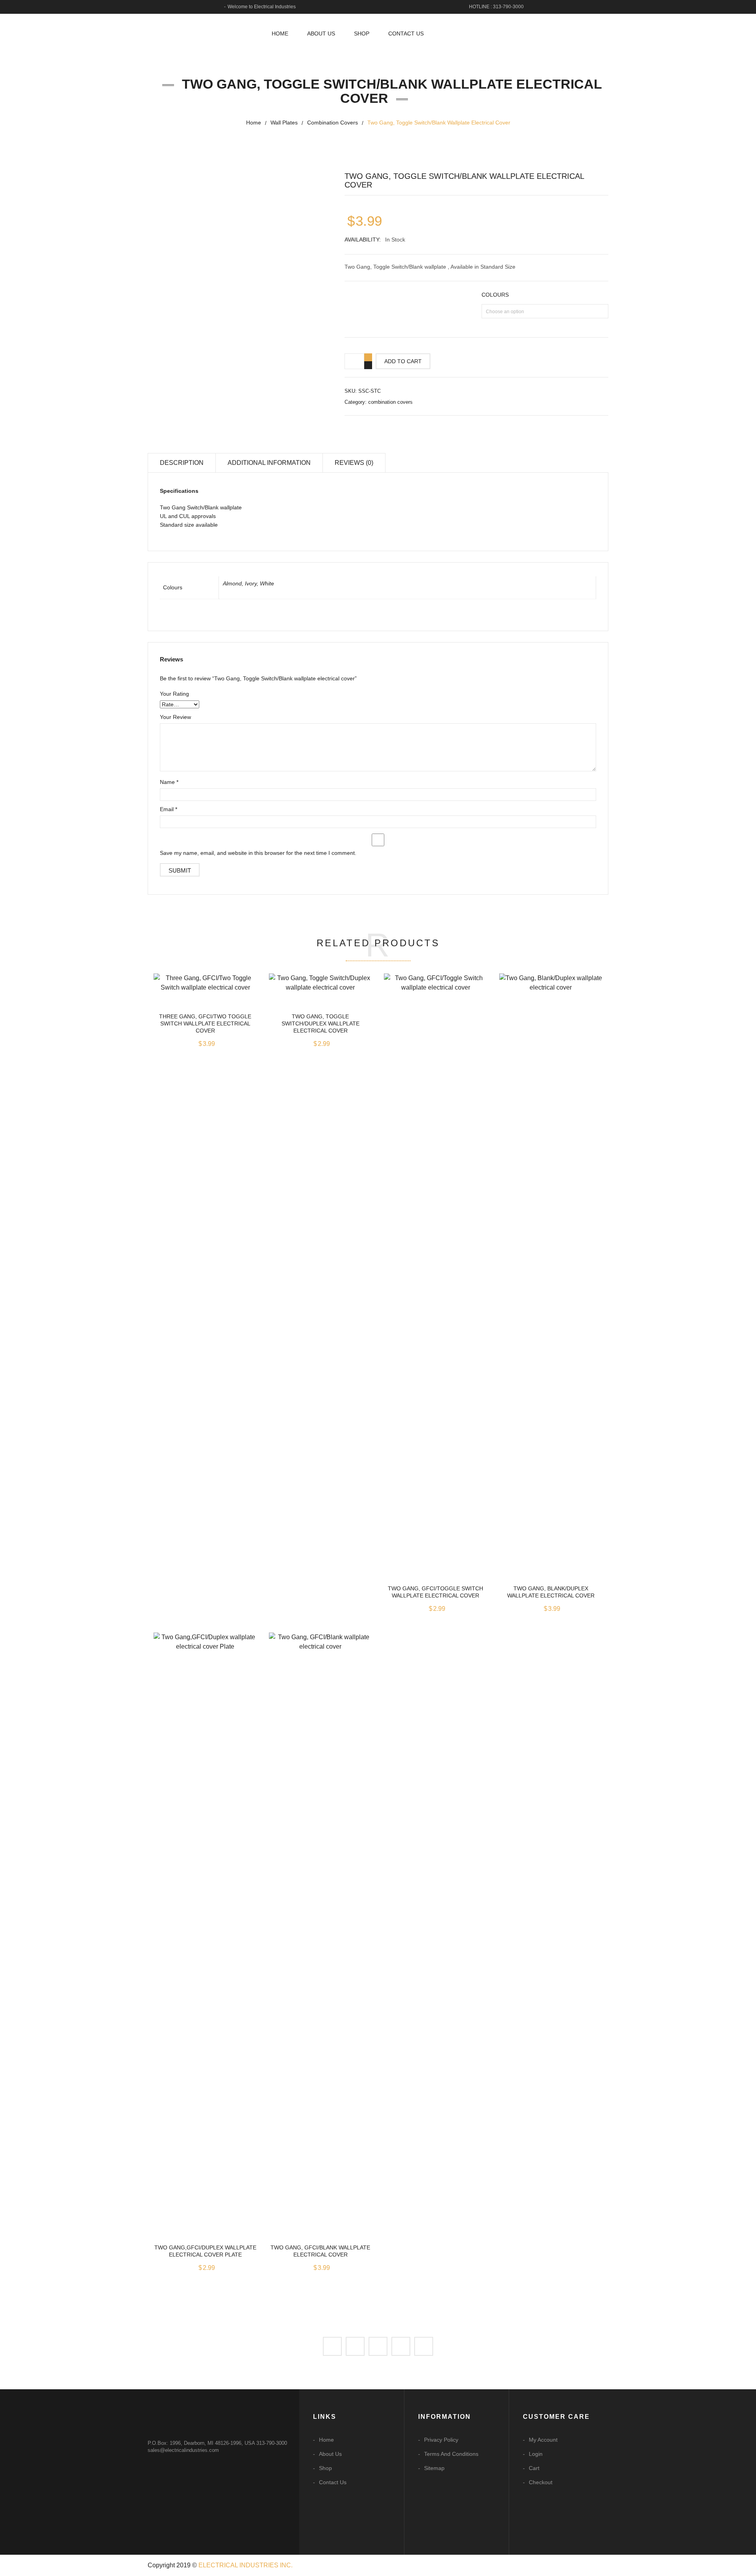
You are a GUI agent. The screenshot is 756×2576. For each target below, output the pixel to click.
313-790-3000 (272, 2443)
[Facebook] (332, 2346)
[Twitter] (355, 2346)
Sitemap (434, 2468)
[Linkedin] (378, 2346)
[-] (368, 365)
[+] (368, 357)
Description (182, 463)
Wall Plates (284, 123)
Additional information (269, 463)
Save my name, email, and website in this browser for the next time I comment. (258, 853)
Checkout (541, 2482)
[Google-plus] (401, 2346)
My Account (543, 2440)
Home (254, 123)
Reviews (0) (354, 463)
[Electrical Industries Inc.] (201, 30)
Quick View (205, 991)
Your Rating (174, 694)
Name (169, 782)
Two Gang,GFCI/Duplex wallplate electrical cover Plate (205, 2251)
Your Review (175, 717)
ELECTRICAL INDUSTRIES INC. (246, 2565)
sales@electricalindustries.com (183, 2450)
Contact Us (333, 2482)
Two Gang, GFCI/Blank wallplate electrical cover (320, 2251)
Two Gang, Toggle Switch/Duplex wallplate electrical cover (321, 1023)
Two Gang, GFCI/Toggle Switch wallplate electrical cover (435, 1592)
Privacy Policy (441, 2440)
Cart (534, 2468)
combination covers (333, 123)
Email (169, 809)
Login (536, 2454)
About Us (330, 2454)
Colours (495, 295)
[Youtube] (424, 2346)
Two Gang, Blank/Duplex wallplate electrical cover (551, 1592)
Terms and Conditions (451, 2454)
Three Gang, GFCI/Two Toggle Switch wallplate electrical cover (205, 1023)
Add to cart (403, 361)
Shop (325, 2468)
